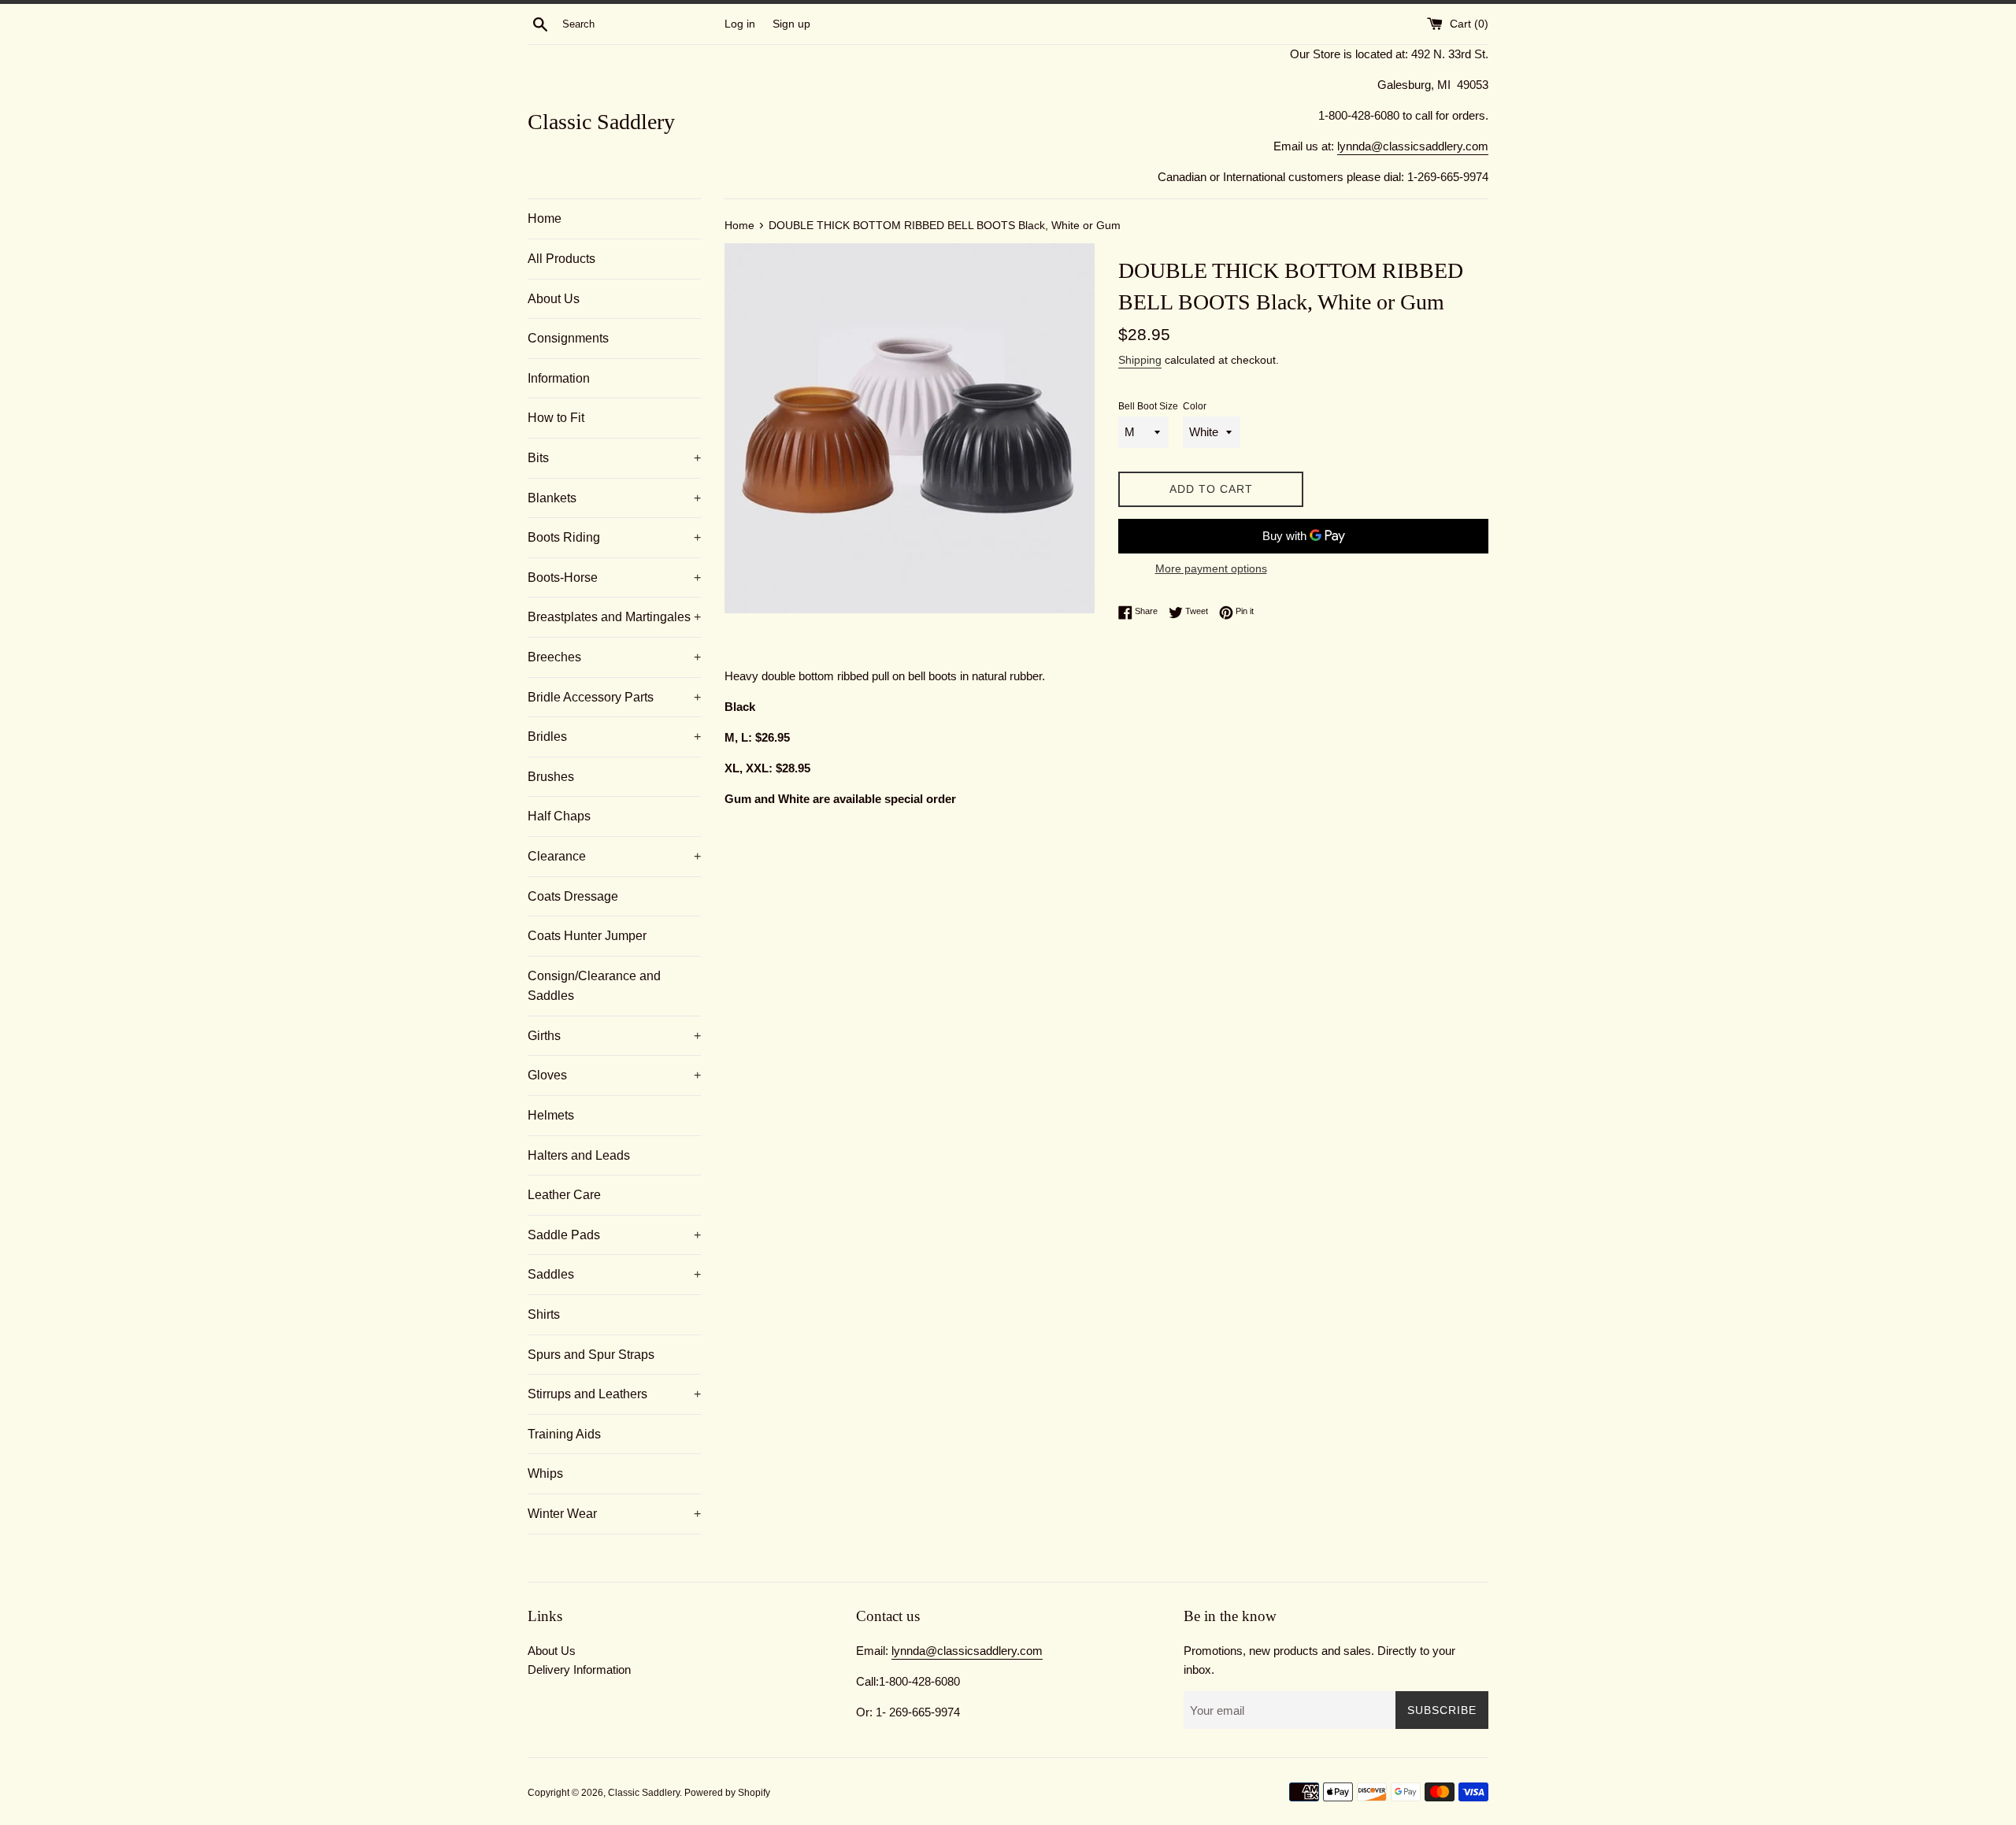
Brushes (551, 777)
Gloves (614, 1075)
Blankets (614, 498)
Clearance (614, 856)
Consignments (568, 338)
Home (545, 218)
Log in (740, 24)
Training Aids (564, 1434)
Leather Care (564, 1195)
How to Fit (556, 418)
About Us (554, 299)
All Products (561, 259)
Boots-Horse (614, 577)
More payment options (1211, 568)
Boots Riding (614, 537)
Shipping (1140, 360)
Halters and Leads (579, 1155)
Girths (614, 1036)
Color (1195, 406)
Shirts (544, 1314)
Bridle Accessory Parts (614, 697)
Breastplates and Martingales (614, 617)
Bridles (614, 737)
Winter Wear (614, 1514)
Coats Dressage (573, 896)
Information (559, 378)
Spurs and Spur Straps (591, 1355)
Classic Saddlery (601, 122)
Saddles (614, 1274)
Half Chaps (559, 816)
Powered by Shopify (727, 1793)
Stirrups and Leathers (614, 1394)
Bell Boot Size (1148, 406)
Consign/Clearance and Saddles (594, 986)
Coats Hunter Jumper (587, 936)
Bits (614, 458)
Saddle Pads (614, 1235)
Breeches (614, 657)
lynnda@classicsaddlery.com (1413, 146)
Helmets (551, 1115)
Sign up (791, 24)
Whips (545, 1473)
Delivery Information (579, 1670)
